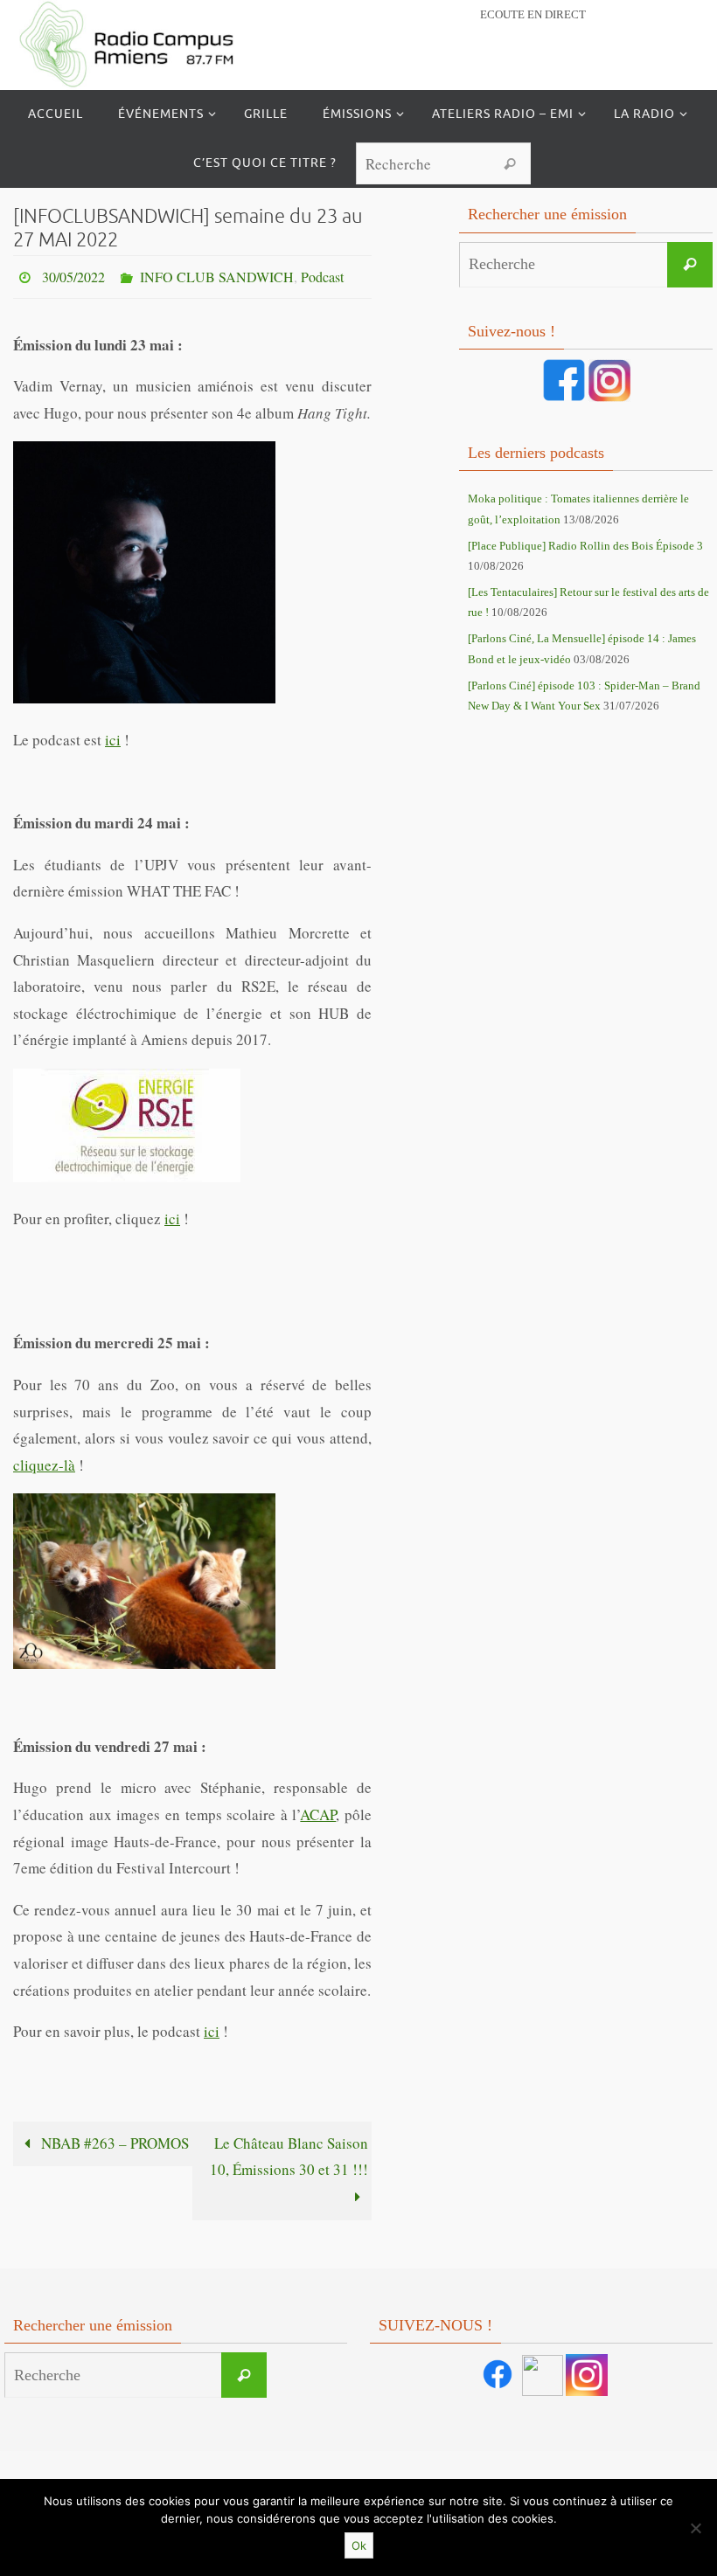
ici (113, 734)
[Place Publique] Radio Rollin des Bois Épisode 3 (585, 546)
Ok (359, 2545)
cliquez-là (44, 1460)
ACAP (318, 1809)
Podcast (322, 274)
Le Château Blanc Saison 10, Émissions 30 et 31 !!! (289, 2151)
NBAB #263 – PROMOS (113, 2138)
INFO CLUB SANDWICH (217, 274)
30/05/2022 (73, 274)
